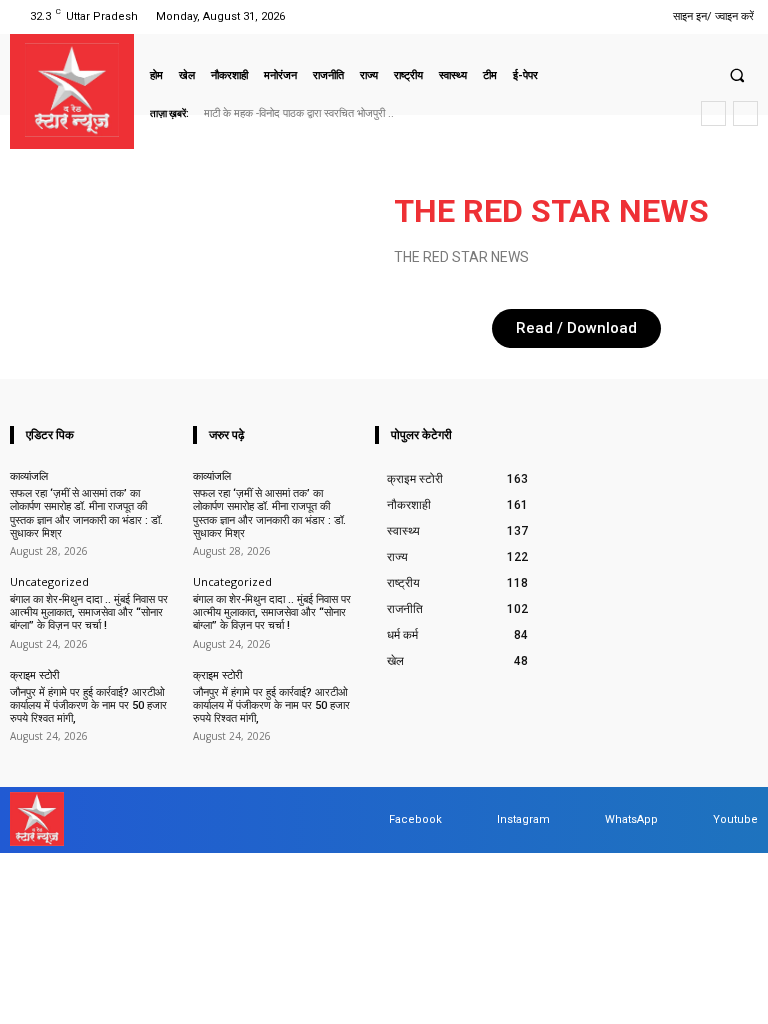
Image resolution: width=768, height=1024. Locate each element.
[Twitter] (581, 16)
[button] (737, 75)
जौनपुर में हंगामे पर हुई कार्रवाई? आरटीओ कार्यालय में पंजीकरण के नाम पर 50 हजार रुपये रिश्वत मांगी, (88, 705)
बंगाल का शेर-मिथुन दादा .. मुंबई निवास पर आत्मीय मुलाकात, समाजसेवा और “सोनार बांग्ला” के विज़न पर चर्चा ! (89, 612)
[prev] (713, 113)
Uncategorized (49, 581)
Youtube (735, 819)
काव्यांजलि (29, 475)
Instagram (523, 819)
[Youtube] (632, 16)
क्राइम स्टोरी (34, 674)
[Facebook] (531, 16)
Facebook (415, 819)
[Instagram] (556, 16)
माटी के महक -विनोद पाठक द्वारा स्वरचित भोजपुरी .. (299, 113)
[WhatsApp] (607, 16)
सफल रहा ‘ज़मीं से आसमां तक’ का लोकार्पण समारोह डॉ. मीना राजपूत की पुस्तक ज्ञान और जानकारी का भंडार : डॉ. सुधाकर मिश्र (86, 513)
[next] (745, 113)
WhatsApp (631, 819)
